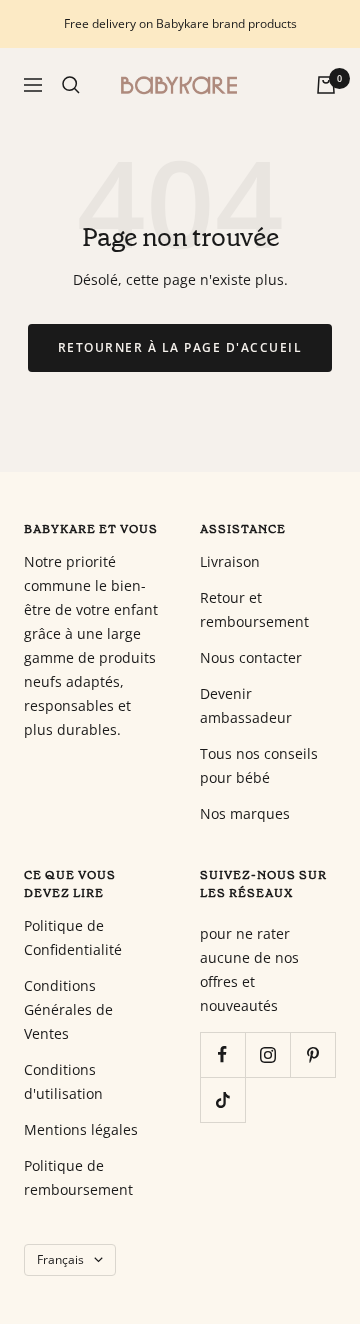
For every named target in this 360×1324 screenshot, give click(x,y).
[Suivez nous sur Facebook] (222, 1054)
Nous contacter (251, 657)
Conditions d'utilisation (63, 1081)
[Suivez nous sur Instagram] (267, 1054)
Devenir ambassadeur (246, 705)
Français (60, 1259)
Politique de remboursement (78, 1177)
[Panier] (326, 85)
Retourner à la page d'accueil (180, 347)
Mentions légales (81, 1129)
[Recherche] (71, 85)
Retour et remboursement (254, 609)
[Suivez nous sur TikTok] (222, 1099)
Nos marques (245, 813)
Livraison (230, 561)
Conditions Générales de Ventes (68, 1009)
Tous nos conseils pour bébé (259, 765)
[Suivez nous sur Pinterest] (312, 1054)
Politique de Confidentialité (73, 937)
